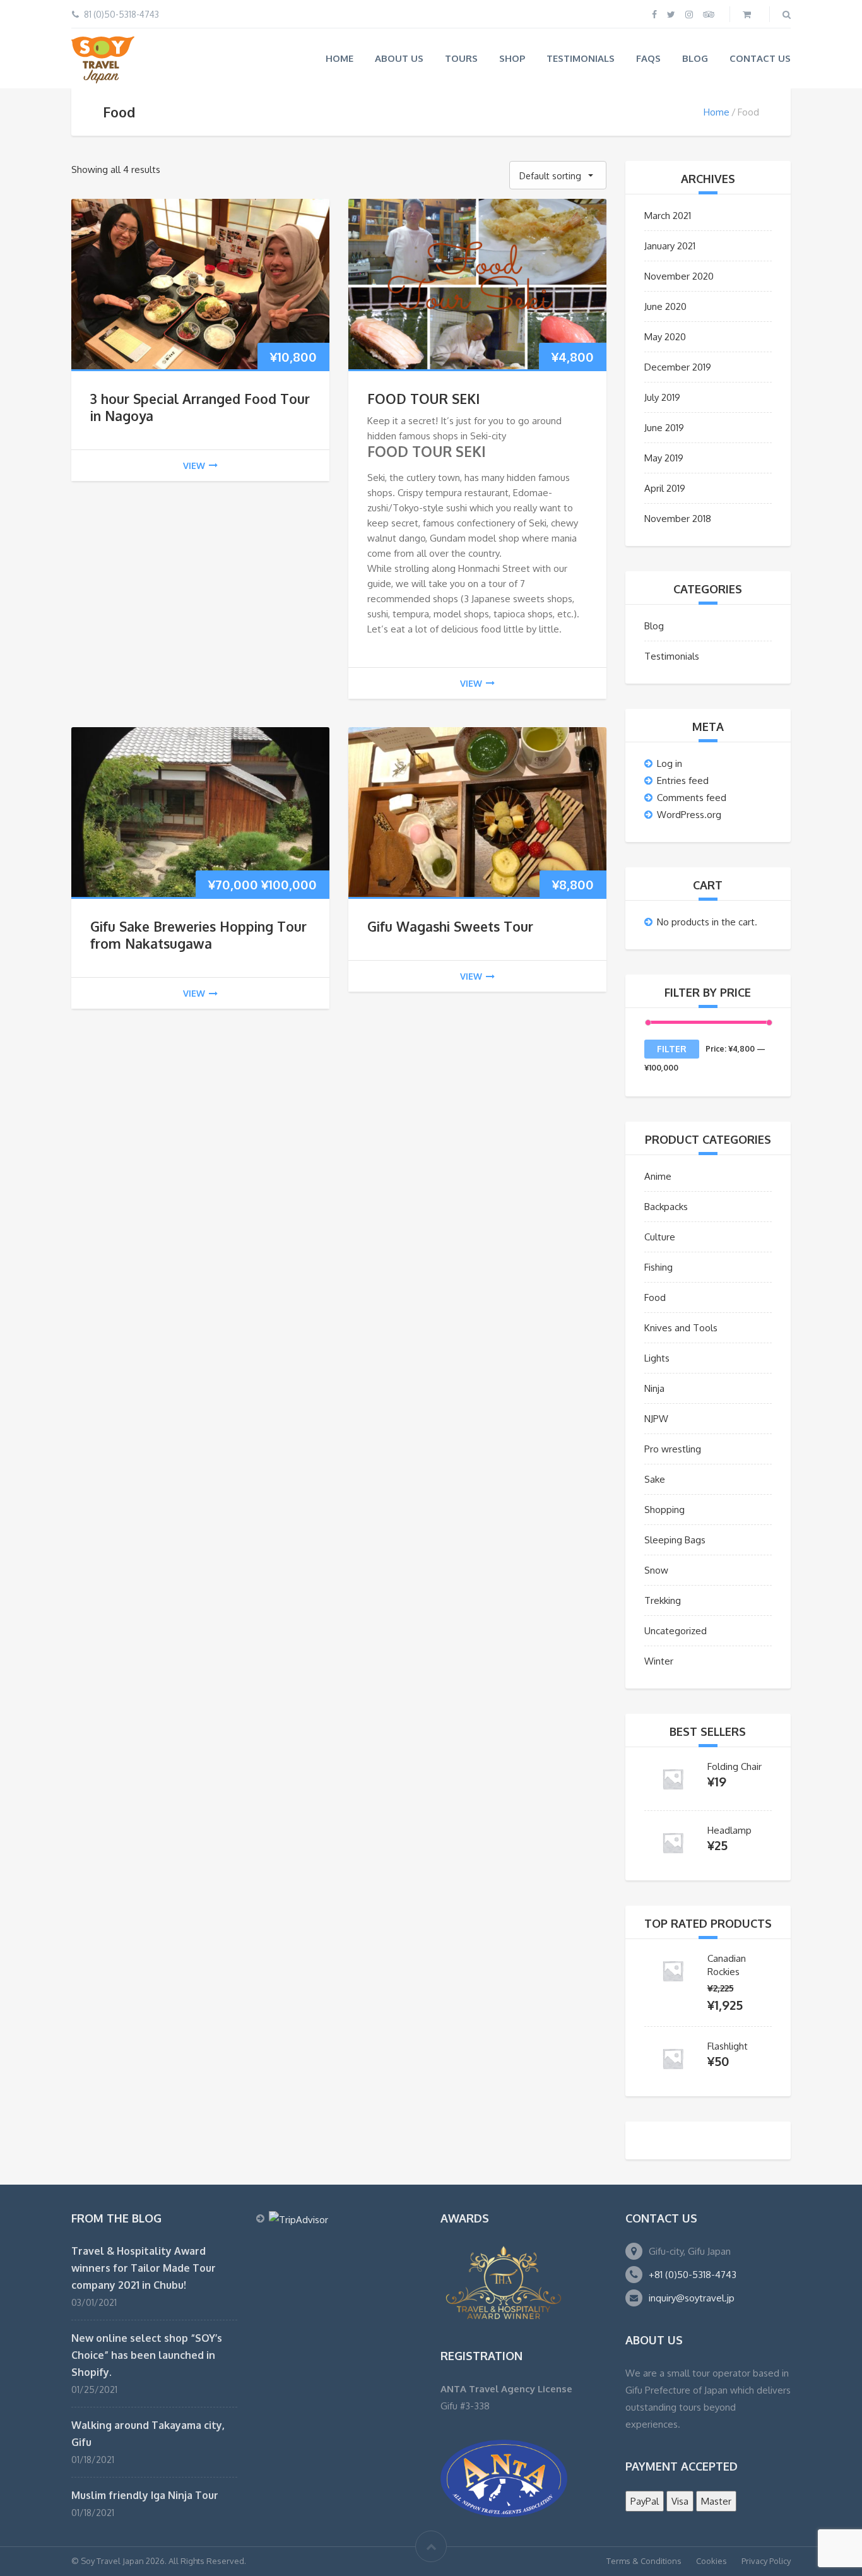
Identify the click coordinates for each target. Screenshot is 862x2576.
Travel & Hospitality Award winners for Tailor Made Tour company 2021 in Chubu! (144, 2268)
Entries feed (683, 781)
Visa (680, 2501)
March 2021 (668, 216)
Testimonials (581, 58)
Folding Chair (735, 1766)
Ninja (654, 1388)
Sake (655, 1479)
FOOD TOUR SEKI (423, 399)
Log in (670, 763)
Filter (672, 1049)
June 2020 (665, 306)
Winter (659, 1661)
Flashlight (728, 2046)
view (194, 466)
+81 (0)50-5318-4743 (693, 2275)
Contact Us (760, 58)
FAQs (648, 58)
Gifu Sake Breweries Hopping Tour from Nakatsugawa (198, 935)
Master (716, 2501)
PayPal (645, 2501)
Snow (656, 1570)
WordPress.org (689, 815)
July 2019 (662, 397)
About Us (399, 58)
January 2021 (670, 246)
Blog (695, 58)
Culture (660, 1237)
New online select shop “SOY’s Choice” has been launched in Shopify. (147, 2355)
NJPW (656, 1419)
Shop (512, 58)
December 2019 (678, 367)
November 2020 (679, 276)
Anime (658, 1176)
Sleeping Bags (675, 1540)
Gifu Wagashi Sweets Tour (450, 926)
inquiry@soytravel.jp (692, 2298)
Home (339, 58)
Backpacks (666, 1207)
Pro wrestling (673, 1449)
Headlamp (729, 1830)
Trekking (663, 1600)
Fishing (658, 1267)
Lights (657, 1358)
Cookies (711, 2561)
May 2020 (665, 337)
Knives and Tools (681, 1328)
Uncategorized (676, 1631)
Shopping (664, 1510)
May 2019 (664, 458)
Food (655, 1297)
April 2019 (665, 488)
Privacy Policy (766, 2561)
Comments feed (692, 798)
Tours (461, 58)
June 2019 (664, 428)
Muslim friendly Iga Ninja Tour (145, 2495)
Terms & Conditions (644, 2561)
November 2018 (678, 519)
